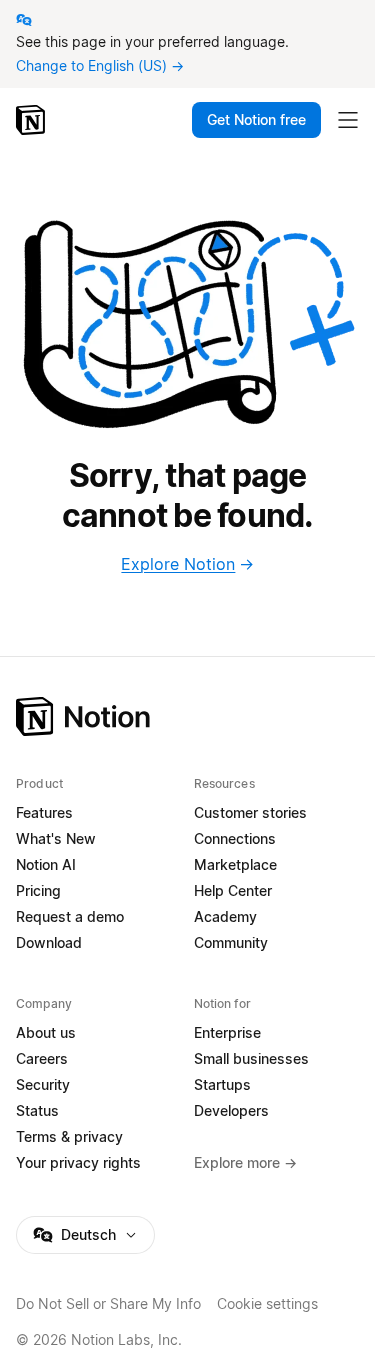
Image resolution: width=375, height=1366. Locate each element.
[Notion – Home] (32, 120)
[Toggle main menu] (348, 120)
